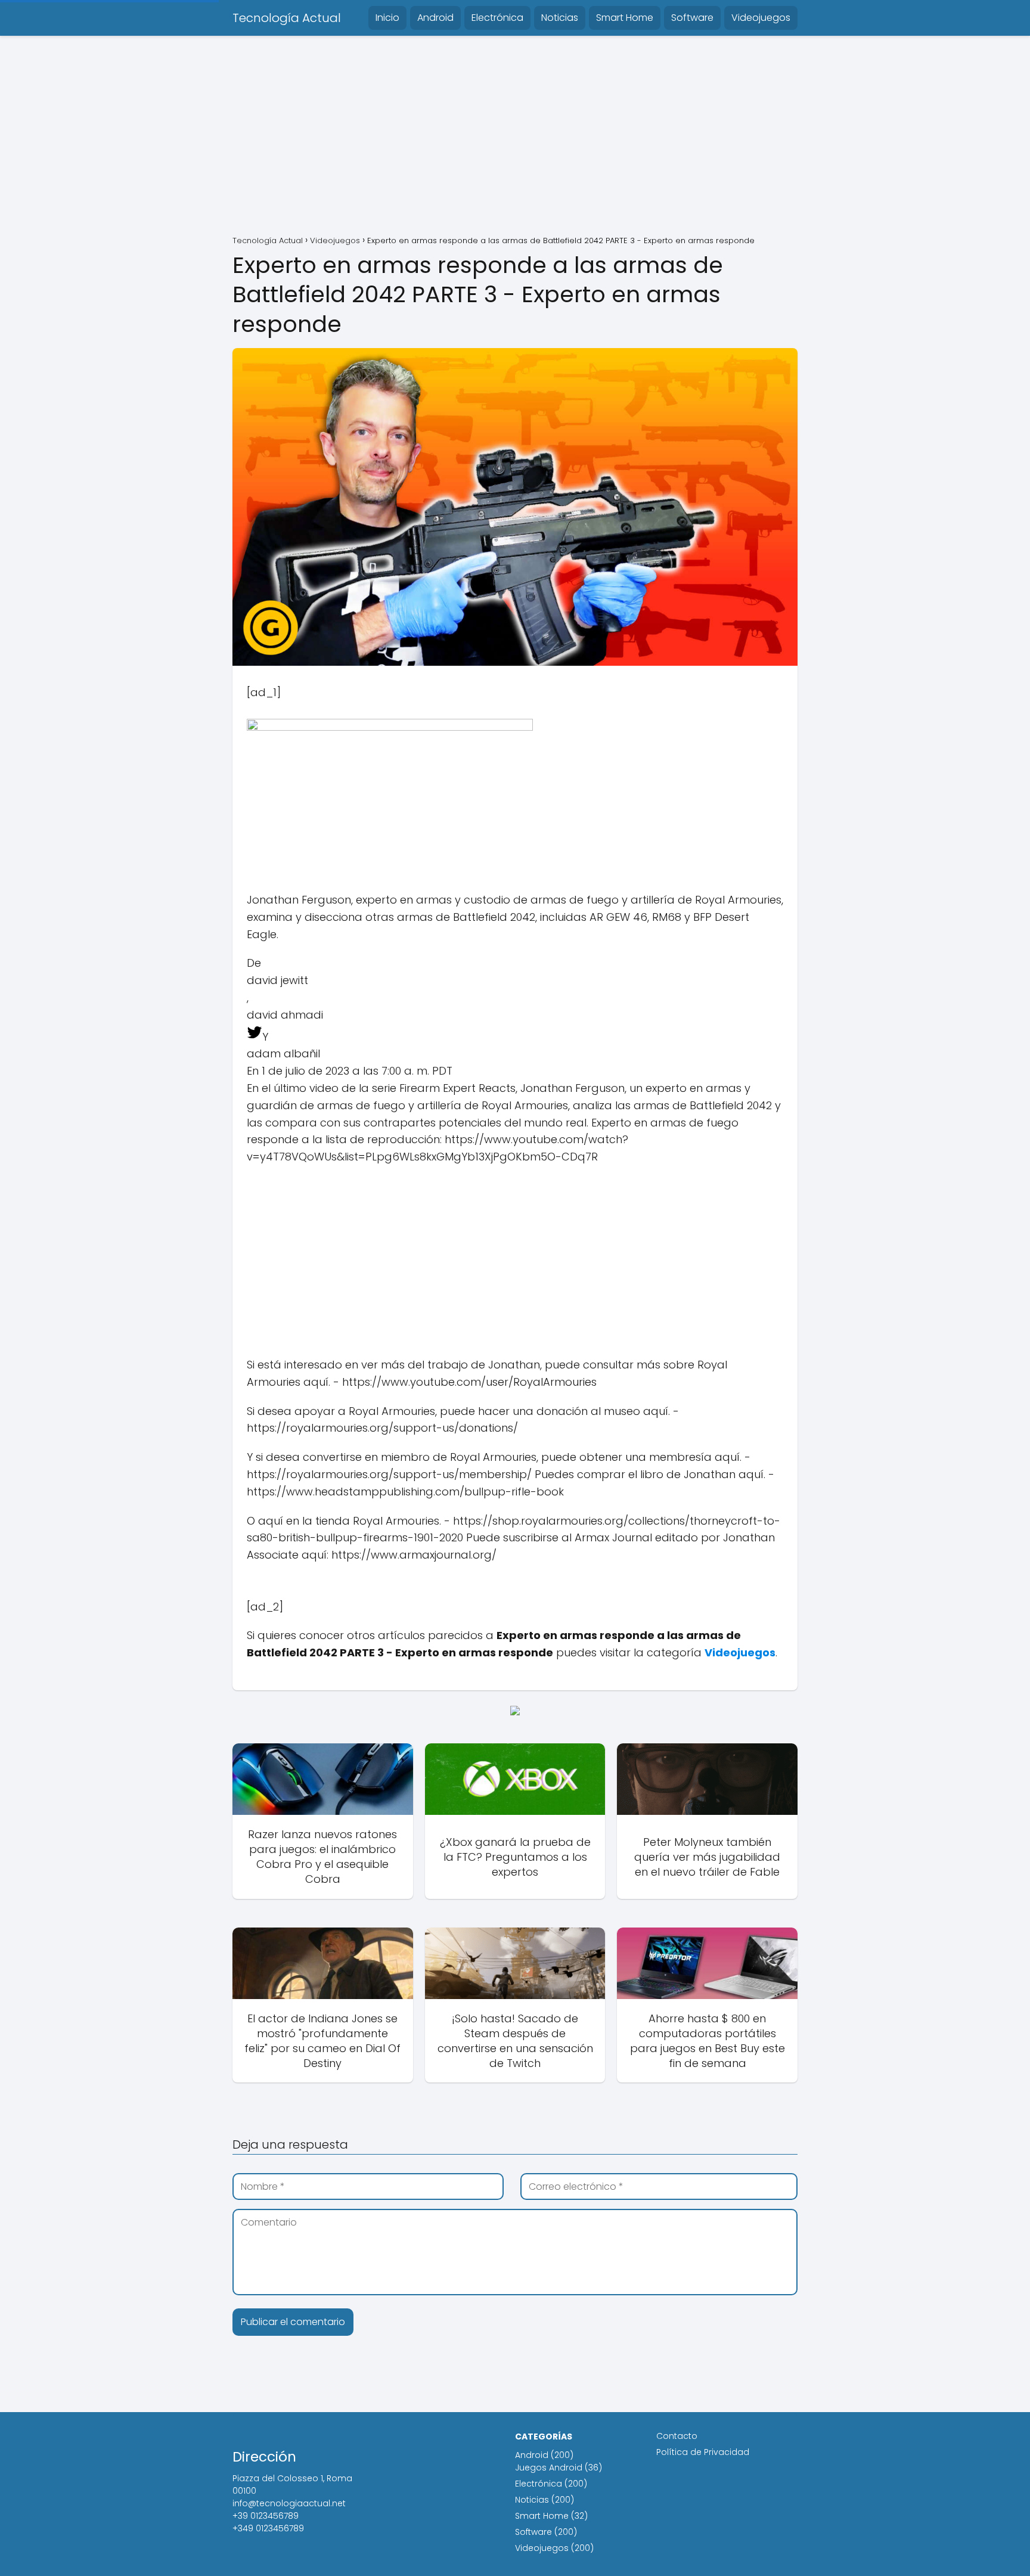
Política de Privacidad (703, 2452)
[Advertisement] (515, 137)
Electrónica (497, 18)
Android (435, 18)
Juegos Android (549, 2468)
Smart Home (625, 18)
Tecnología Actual (287, 18)
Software (692, 18)
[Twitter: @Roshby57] (255, 1037)
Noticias (560, 18)
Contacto (677, 2436)
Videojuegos (761, 18)
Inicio (387, 18)
